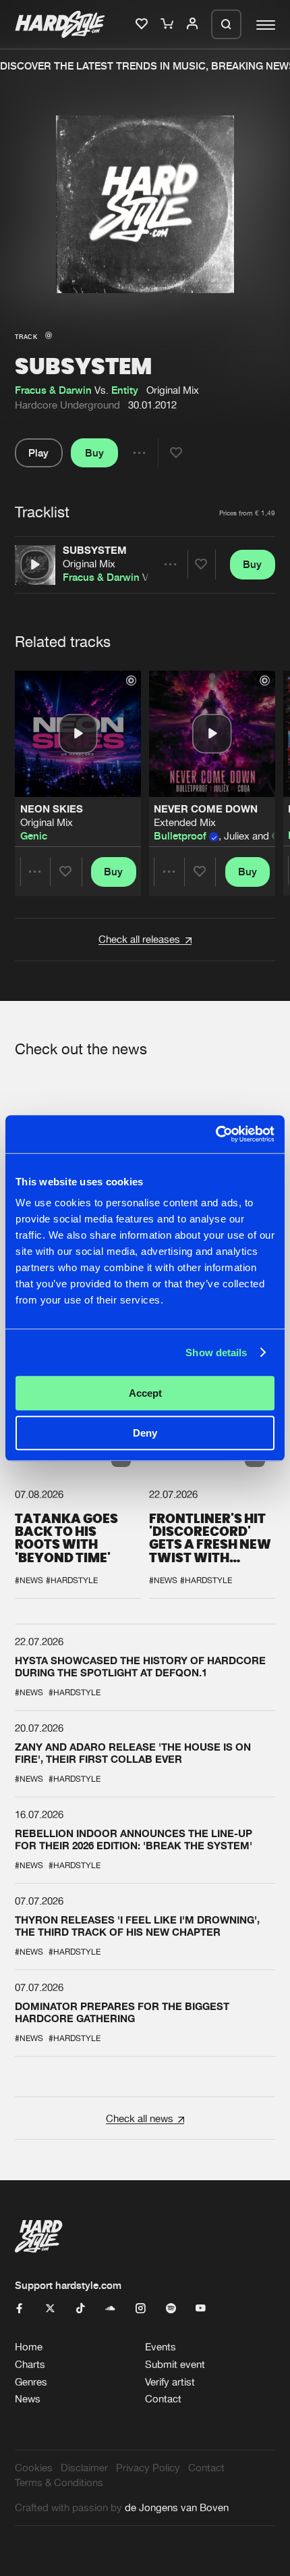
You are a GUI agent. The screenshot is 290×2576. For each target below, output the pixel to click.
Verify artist (170, 2382)
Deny (145, 1433)
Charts (30, 2364)
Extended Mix (185, 822)
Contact (163, 2399)
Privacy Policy (148, 2468)
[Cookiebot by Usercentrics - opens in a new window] (215, 1134)
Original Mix (89, 564)
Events (161, 2347)
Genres (31, 2382)
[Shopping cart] (168, 24)
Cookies (34, 2468)
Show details (216, 1353)
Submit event (175, 2364)
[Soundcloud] (110, 2309)
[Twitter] (50, 2309)
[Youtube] (201, 2309)
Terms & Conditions (59, 2482)
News (28, 2399)
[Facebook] (20, 2309)
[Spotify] (171, 2309)
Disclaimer (84, 2468)
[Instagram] (141, 2309)
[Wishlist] (143, 24)
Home (29, 2347)
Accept (145, 1393)
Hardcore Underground (67, 405)
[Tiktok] (81, 2309)
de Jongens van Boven (177, 2507)
